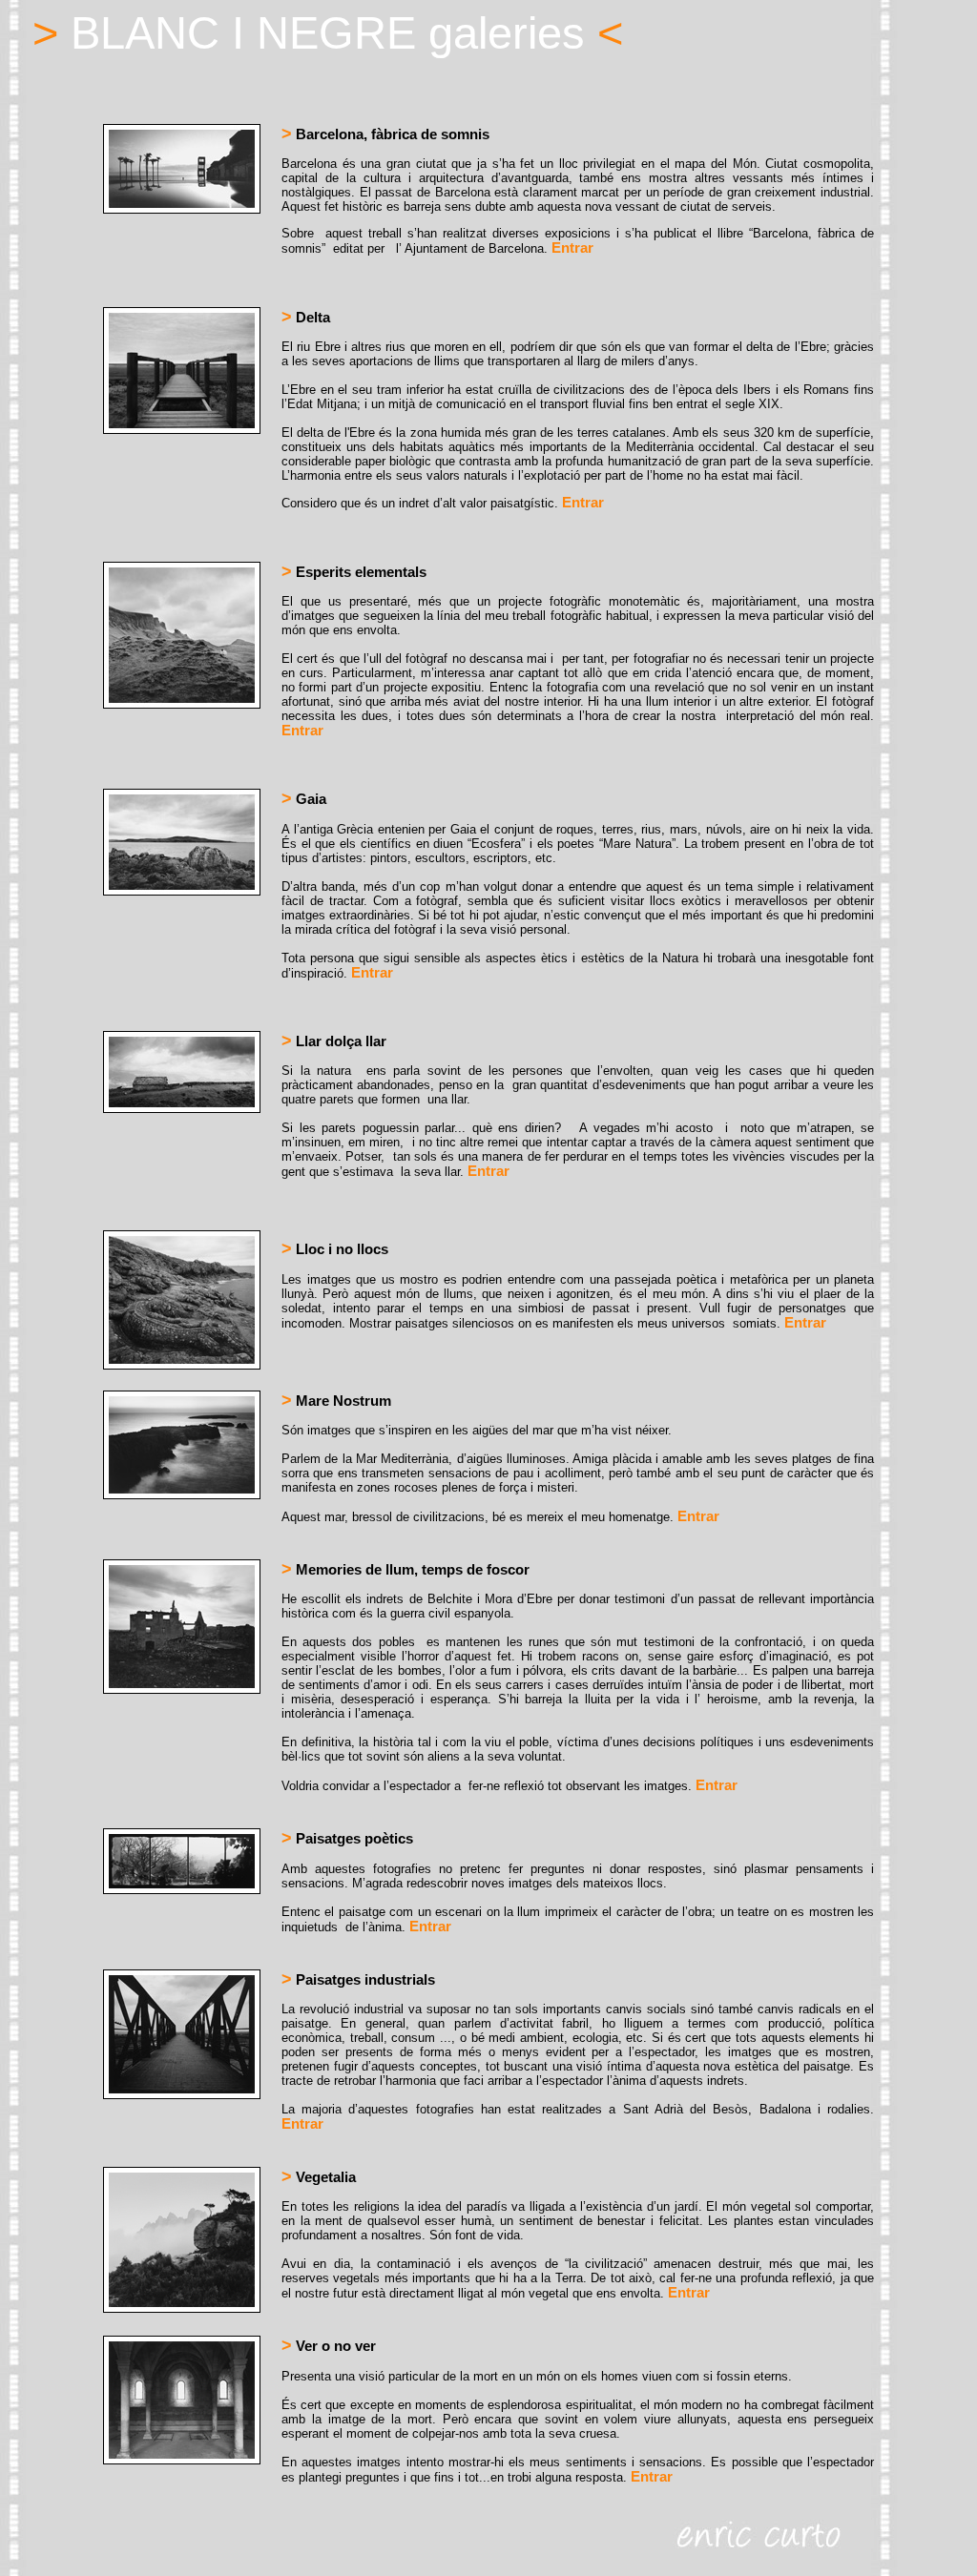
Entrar (572, 248)
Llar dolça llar (334, 1041)
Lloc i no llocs (335, 1249)
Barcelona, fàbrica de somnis (385, 134)
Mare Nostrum (336, 1401)
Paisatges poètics (347, 1839)
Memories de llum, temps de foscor (405, 1570)
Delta (306, 318)
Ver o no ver (329, 2346)
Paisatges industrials (358, 1980)
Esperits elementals (354, 572)
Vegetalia (319, 2177)
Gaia (304, 799)
